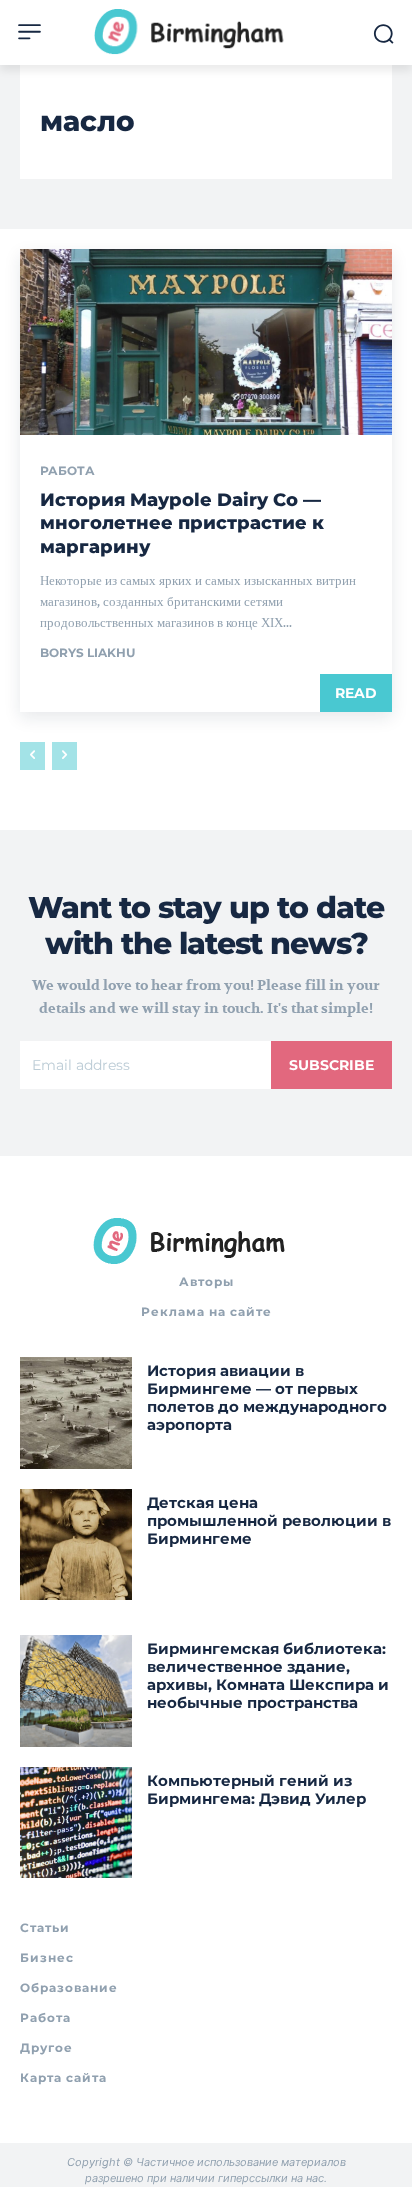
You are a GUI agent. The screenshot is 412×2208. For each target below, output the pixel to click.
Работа (67, 471)
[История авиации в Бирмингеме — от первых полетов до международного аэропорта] (76, 1413)
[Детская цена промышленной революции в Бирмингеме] (76, 1545)
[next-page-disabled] (64, 756)
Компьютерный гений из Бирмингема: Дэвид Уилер (256, 1789)
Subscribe (331, 1065)
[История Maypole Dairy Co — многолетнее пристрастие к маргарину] (206, 342)
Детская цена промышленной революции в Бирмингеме (269, 1520)
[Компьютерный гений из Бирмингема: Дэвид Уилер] (76, 1823)
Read (356, 693)
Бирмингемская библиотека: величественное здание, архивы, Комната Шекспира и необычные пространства (268, 1675)
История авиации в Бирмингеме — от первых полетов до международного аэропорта (267, 1397)
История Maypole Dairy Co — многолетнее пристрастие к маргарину (182, 523)
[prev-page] (32, 756)
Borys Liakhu (87, 652)
